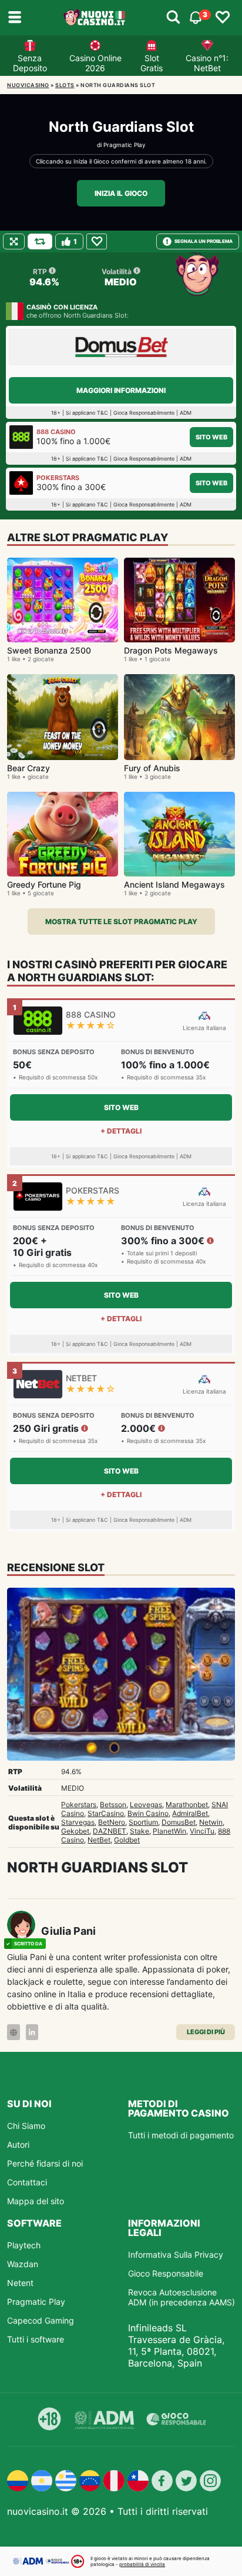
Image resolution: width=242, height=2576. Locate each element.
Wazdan (23, 2264)
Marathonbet (187, 1804)
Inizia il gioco (121, 193)
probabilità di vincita (142, 2564)
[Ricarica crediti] (40, 241)
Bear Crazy (28, 768)
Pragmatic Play (125, 145)
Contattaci (27, 2182)
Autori (18, 2145)
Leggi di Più (206, 2032)
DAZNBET (110, 1831)
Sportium (143, 1822)
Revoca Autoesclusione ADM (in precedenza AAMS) (181, 2297)
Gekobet (75, 1831)
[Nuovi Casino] (95, 18)
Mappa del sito (36, 2201)
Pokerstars (79, 1804)
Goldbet (127, 1840)
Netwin (211, 1822)
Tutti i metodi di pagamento (181, 2135)
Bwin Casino (148, 1813)
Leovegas (146, 1804)
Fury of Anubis (152, 768)
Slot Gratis (152, 63)
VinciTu (202, 1831)
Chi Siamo (26, 2126)
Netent (20, 2283)
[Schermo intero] (14, 241)
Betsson (113, 1804)
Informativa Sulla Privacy (176, 2255)
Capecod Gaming (41, 2320)
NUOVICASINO (28, 85)
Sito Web (211, 437)
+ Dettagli (121, 1131)
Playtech (24, 2245)
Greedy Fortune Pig (44, 884)
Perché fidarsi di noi (45, 2163)
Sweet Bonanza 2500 (49, 650)
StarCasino (106, 1813)
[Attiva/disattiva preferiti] (223, 18)
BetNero (112, 1822)
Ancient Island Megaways (174, 884)
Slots (65, 85)
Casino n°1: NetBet (207, 63)
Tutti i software (36, 2339)
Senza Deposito (30, 63)
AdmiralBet (190, 1813)
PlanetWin (169, 1831)
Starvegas (78, 1822)
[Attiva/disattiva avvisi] (173, 18)
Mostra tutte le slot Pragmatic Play (121, 922)
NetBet (99, 1840)
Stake (140, 1831)
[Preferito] (97, 241)
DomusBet (179, 1822)
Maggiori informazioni (121, 390)
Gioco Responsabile (166, 2273)
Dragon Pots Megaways (171, 650)
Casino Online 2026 (95, 63)
